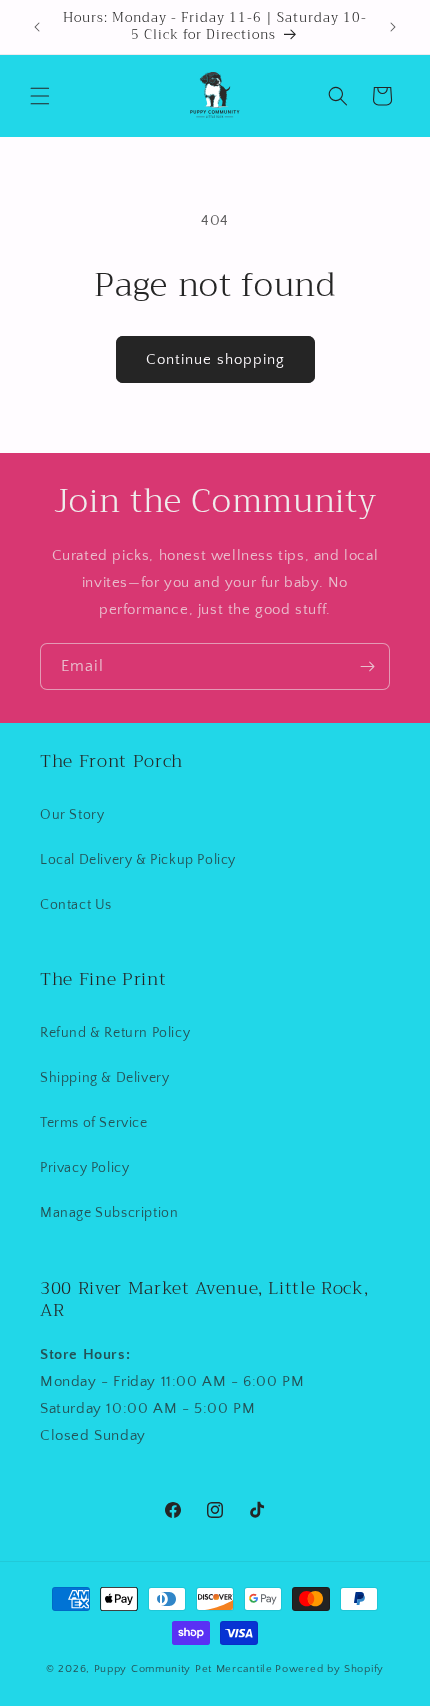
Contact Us (76, 905)
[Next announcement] (393, 27)
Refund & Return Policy (115, 1033)
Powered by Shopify (329, 1669)
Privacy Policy (84, 1168)
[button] (40, 96)
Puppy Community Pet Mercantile (183, 1669)
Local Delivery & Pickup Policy (138, 860)
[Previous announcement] (37, 27)
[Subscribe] (367, 666)
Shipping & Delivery (104, 1078)
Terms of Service (94, 1123)
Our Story (72, 815)
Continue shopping (215, 359)
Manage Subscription (109, 1213)
